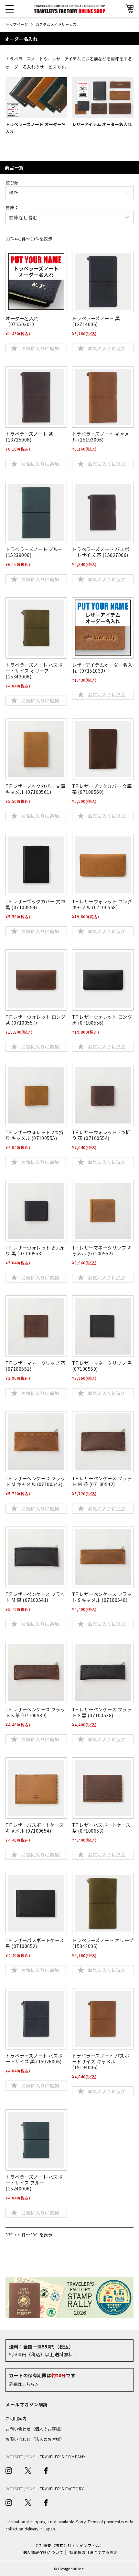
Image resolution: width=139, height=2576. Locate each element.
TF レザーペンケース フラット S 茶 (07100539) (35, 1712)
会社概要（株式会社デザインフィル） (69, 2545)
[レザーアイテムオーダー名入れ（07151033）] (103, 628)
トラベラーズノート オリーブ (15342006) (103, 1943)
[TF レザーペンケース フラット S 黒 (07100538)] (103, 1672)
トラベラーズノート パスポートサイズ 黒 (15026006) (34, 2058)
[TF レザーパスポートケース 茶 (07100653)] (103, 1788)
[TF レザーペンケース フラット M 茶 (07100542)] (103, 1442)
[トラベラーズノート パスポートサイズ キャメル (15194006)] (103, 2019)
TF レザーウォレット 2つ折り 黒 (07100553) (34, 1250)
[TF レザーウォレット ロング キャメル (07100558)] (103, 865)
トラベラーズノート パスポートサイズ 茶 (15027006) (101, 552)
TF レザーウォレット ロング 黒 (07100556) (102, 1020)
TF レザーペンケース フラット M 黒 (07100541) (35, 1597)
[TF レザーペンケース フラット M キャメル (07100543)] (36, 1442)
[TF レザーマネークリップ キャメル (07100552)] (103, 1211)
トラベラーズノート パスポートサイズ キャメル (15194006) (101, 2061)
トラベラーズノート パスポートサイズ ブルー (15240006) (34, 2182)
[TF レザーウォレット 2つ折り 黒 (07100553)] (36, 1211)
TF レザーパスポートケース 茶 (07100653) (101, 1828)
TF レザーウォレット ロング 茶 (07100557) (35, 1020)
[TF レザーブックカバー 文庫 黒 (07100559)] (36, 865)
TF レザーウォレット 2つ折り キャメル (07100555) (34, 1135)
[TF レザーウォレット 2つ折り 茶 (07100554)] (103, 1096)
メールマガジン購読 (27, 2404)
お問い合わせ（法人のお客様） (35, 2439)
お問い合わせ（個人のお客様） (35, 2429)
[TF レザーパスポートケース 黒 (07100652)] (36, 1904)
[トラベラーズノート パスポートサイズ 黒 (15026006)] (36, 2019)
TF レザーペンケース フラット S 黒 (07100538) (102, 1712)
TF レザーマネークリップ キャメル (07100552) (102, 1250)
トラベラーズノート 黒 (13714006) (96, 321)
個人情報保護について (43, 2552)
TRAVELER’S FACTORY (62, 2489)
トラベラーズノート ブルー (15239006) (34, 552)
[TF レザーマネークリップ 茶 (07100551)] (36, 1326)
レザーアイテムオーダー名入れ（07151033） (102, 668)
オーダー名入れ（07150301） (22, 321)
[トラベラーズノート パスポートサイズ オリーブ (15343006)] (36, 628)
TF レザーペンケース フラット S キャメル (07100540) (102, 1597)
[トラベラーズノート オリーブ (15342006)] (103, 1904)
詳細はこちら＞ (24, 2384)
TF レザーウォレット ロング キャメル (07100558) (102, 904)
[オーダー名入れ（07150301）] (36, 282)
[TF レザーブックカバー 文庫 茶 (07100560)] (103, 749)
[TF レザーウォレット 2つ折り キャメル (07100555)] (36, 1096)
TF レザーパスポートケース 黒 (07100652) (35, 1943)
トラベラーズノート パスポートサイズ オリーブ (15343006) (34, 671)
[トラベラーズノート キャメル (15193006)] (103, 397)
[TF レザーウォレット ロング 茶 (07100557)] (36, 980)
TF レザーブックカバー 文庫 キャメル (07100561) (35, 789)
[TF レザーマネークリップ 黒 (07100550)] (103, 1326)
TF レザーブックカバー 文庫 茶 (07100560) (102, 789)
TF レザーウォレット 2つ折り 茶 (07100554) (101, 1135)
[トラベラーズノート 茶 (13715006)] (36, 397)
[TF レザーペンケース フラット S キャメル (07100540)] (103, 1557)
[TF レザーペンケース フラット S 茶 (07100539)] (36, 1672)
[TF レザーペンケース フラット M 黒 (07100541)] (36, 1557)
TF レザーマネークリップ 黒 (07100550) (102, 1366)
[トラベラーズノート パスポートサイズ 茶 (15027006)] (103, 512)
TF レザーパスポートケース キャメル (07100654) (35, 1828)
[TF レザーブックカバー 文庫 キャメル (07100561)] (36, 749)
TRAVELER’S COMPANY (63, 2457)
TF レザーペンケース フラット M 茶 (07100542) (102, 1481)
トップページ (17, 24)
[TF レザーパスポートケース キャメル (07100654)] (36, 1788)
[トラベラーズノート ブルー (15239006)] (36, 512)
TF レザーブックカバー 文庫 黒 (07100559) (35, 904)
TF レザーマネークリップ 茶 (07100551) (35, 1366)
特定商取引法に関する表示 (93, 2552)
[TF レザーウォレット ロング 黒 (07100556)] (103, 980)
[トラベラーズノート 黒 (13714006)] (103, 282)
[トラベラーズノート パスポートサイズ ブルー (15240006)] (36, 2140)
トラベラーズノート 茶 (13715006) (29, 436)
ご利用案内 (16, 2418)
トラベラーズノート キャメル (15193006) (101, 436)
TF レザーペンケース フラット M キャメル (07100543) (35, 1481)
